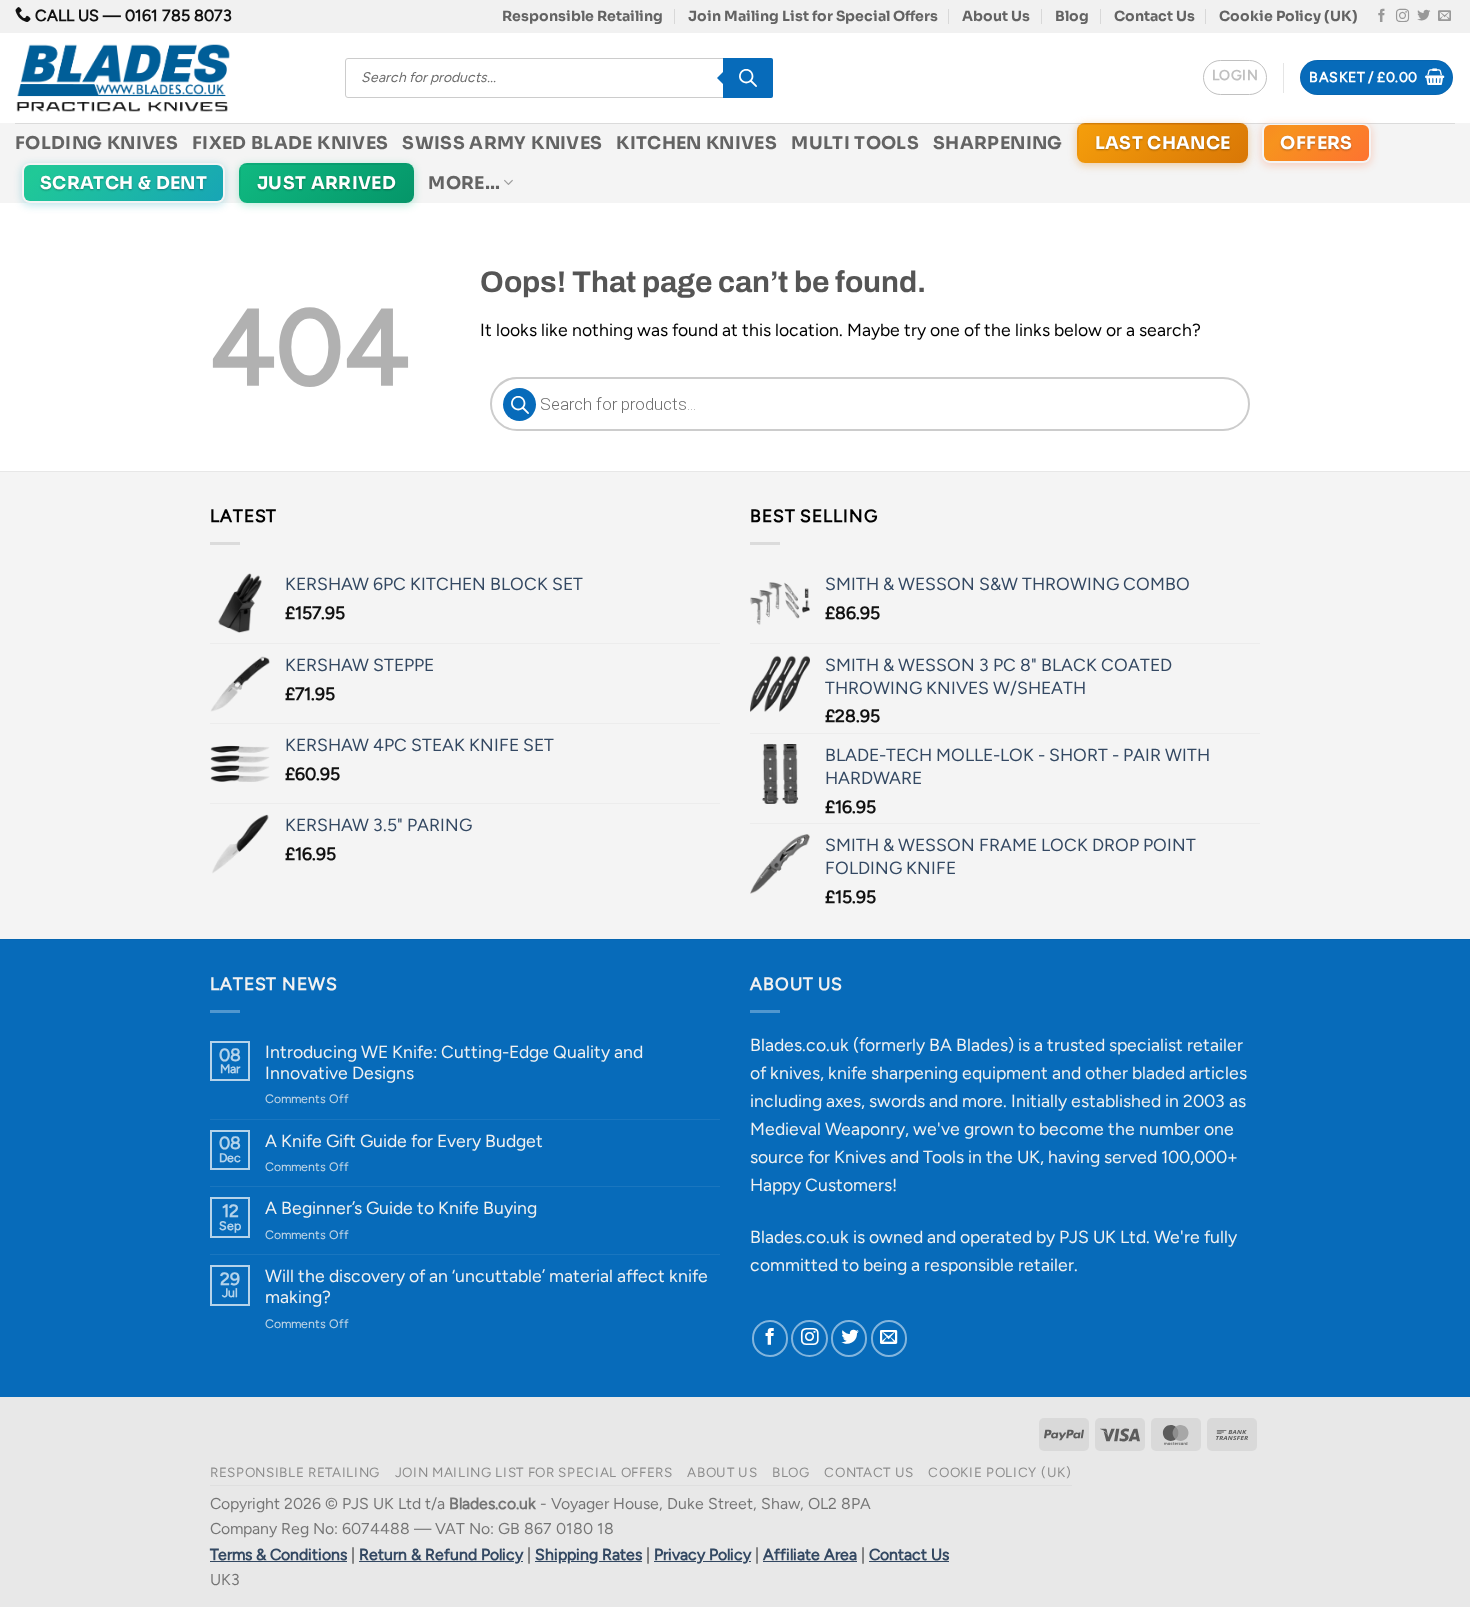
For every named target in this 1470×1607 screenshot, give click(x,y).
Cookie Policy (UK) (1288, 16)
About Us (996, 16)
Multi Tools (855, 143)
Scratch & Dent (123, 183)
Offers (1316, 143)
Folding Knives (96, 143)
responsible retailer (999, 1264)
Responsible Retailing (582, 16)
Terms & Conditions (278, 1554)
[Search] (748, 78)
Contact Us (1154, 16)
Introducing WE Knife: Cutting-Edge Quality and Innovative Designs (454, 1062)
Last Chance (1163, 143)
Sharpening (998, 143)
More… (464, 183)
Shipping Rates (588, 1554)
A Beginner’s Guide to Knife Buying (401, 1207)
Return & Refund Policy (441, 1554)
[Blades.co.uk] (165, 78)
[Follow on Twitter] (1423, 16)
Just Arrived (326, 183)
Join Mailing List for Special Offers (813, 16)
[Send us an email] (1444, 16)
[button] (1235, 77)
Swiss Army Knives (502, 143)
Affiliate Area (810, 1554)
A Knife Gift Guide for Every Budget (404, 1140)
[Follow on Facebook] (1381, 16)
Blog (1072, 16)
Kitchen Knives (696, 143)
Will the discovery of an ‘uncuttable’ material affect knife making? (486, 1286)
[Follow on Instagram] (1402, 16)
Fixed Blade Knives (290, 143)
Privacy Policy (702, 1554)
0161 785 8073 (178, 15)
